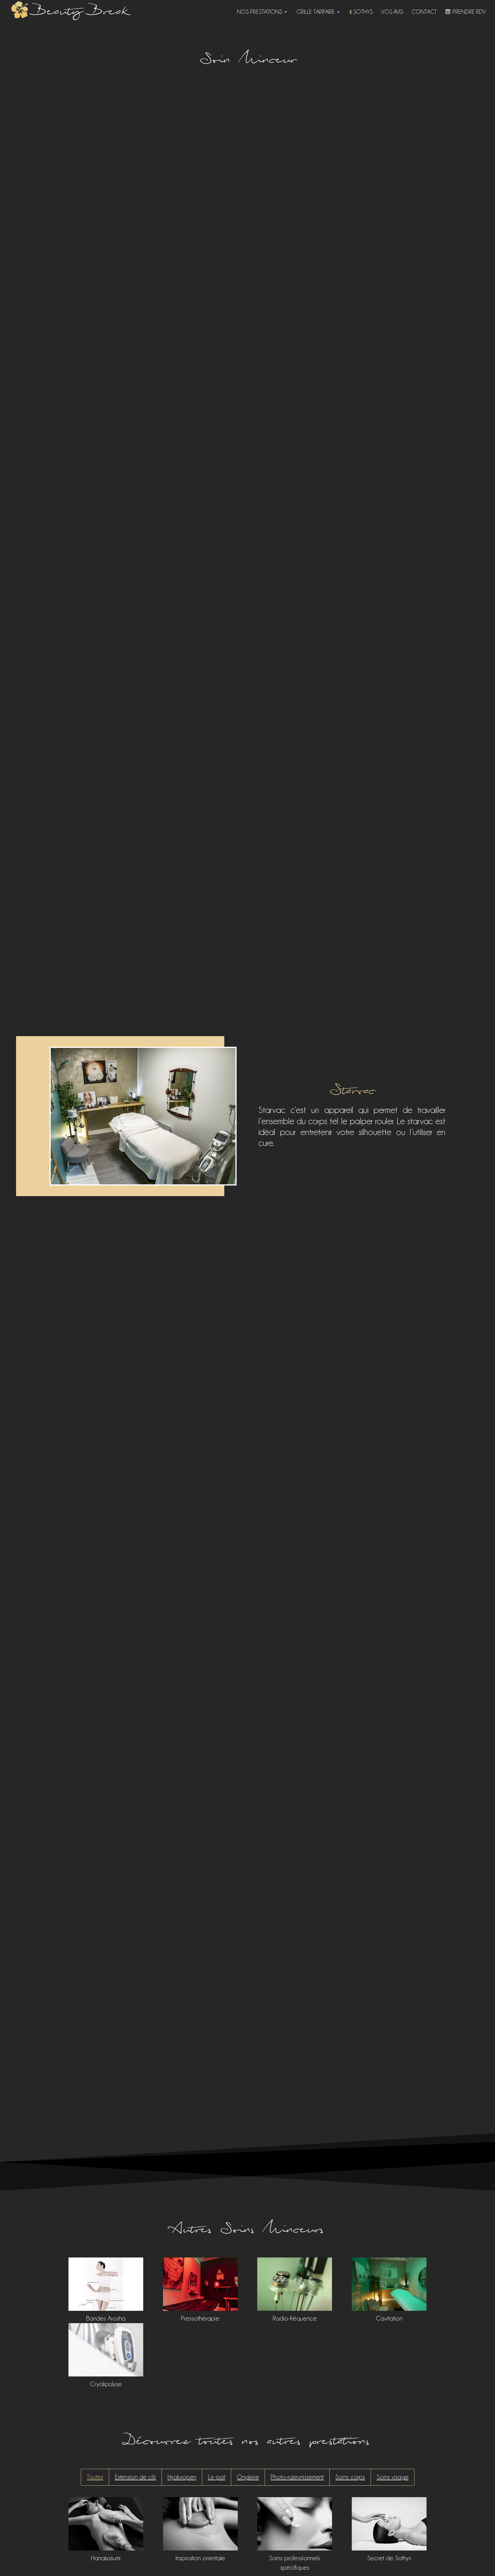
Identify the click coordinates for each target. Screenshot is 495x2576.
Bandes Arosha (106, 2318)
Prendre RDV (469, 12)
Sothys (363, 12)
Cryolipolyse (106, 2384)
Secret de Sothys (389, 2558)
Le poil (217, 2477)
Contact (424, 12)
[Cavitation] (389, 2284)
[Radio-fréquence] (295, 2284)
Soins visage (393, 2477)
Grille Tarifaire (316, 12)
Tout (92, 2477)
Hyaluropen (182, 2477)
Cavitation (389, 2318)
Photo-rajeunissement (297, 2477)
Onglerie (248, 2477)
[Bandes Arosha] (106, 2284)
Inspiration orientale (200, 2558)
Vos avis (392, 12)
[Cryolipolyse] (106, 2350)
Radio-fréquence (295, 2318)
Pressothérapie (200, 2318)
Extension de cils (135, 2477)
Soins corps (350, 2477)
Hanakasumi (106, 2558)
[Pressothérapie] (200, 2284)
